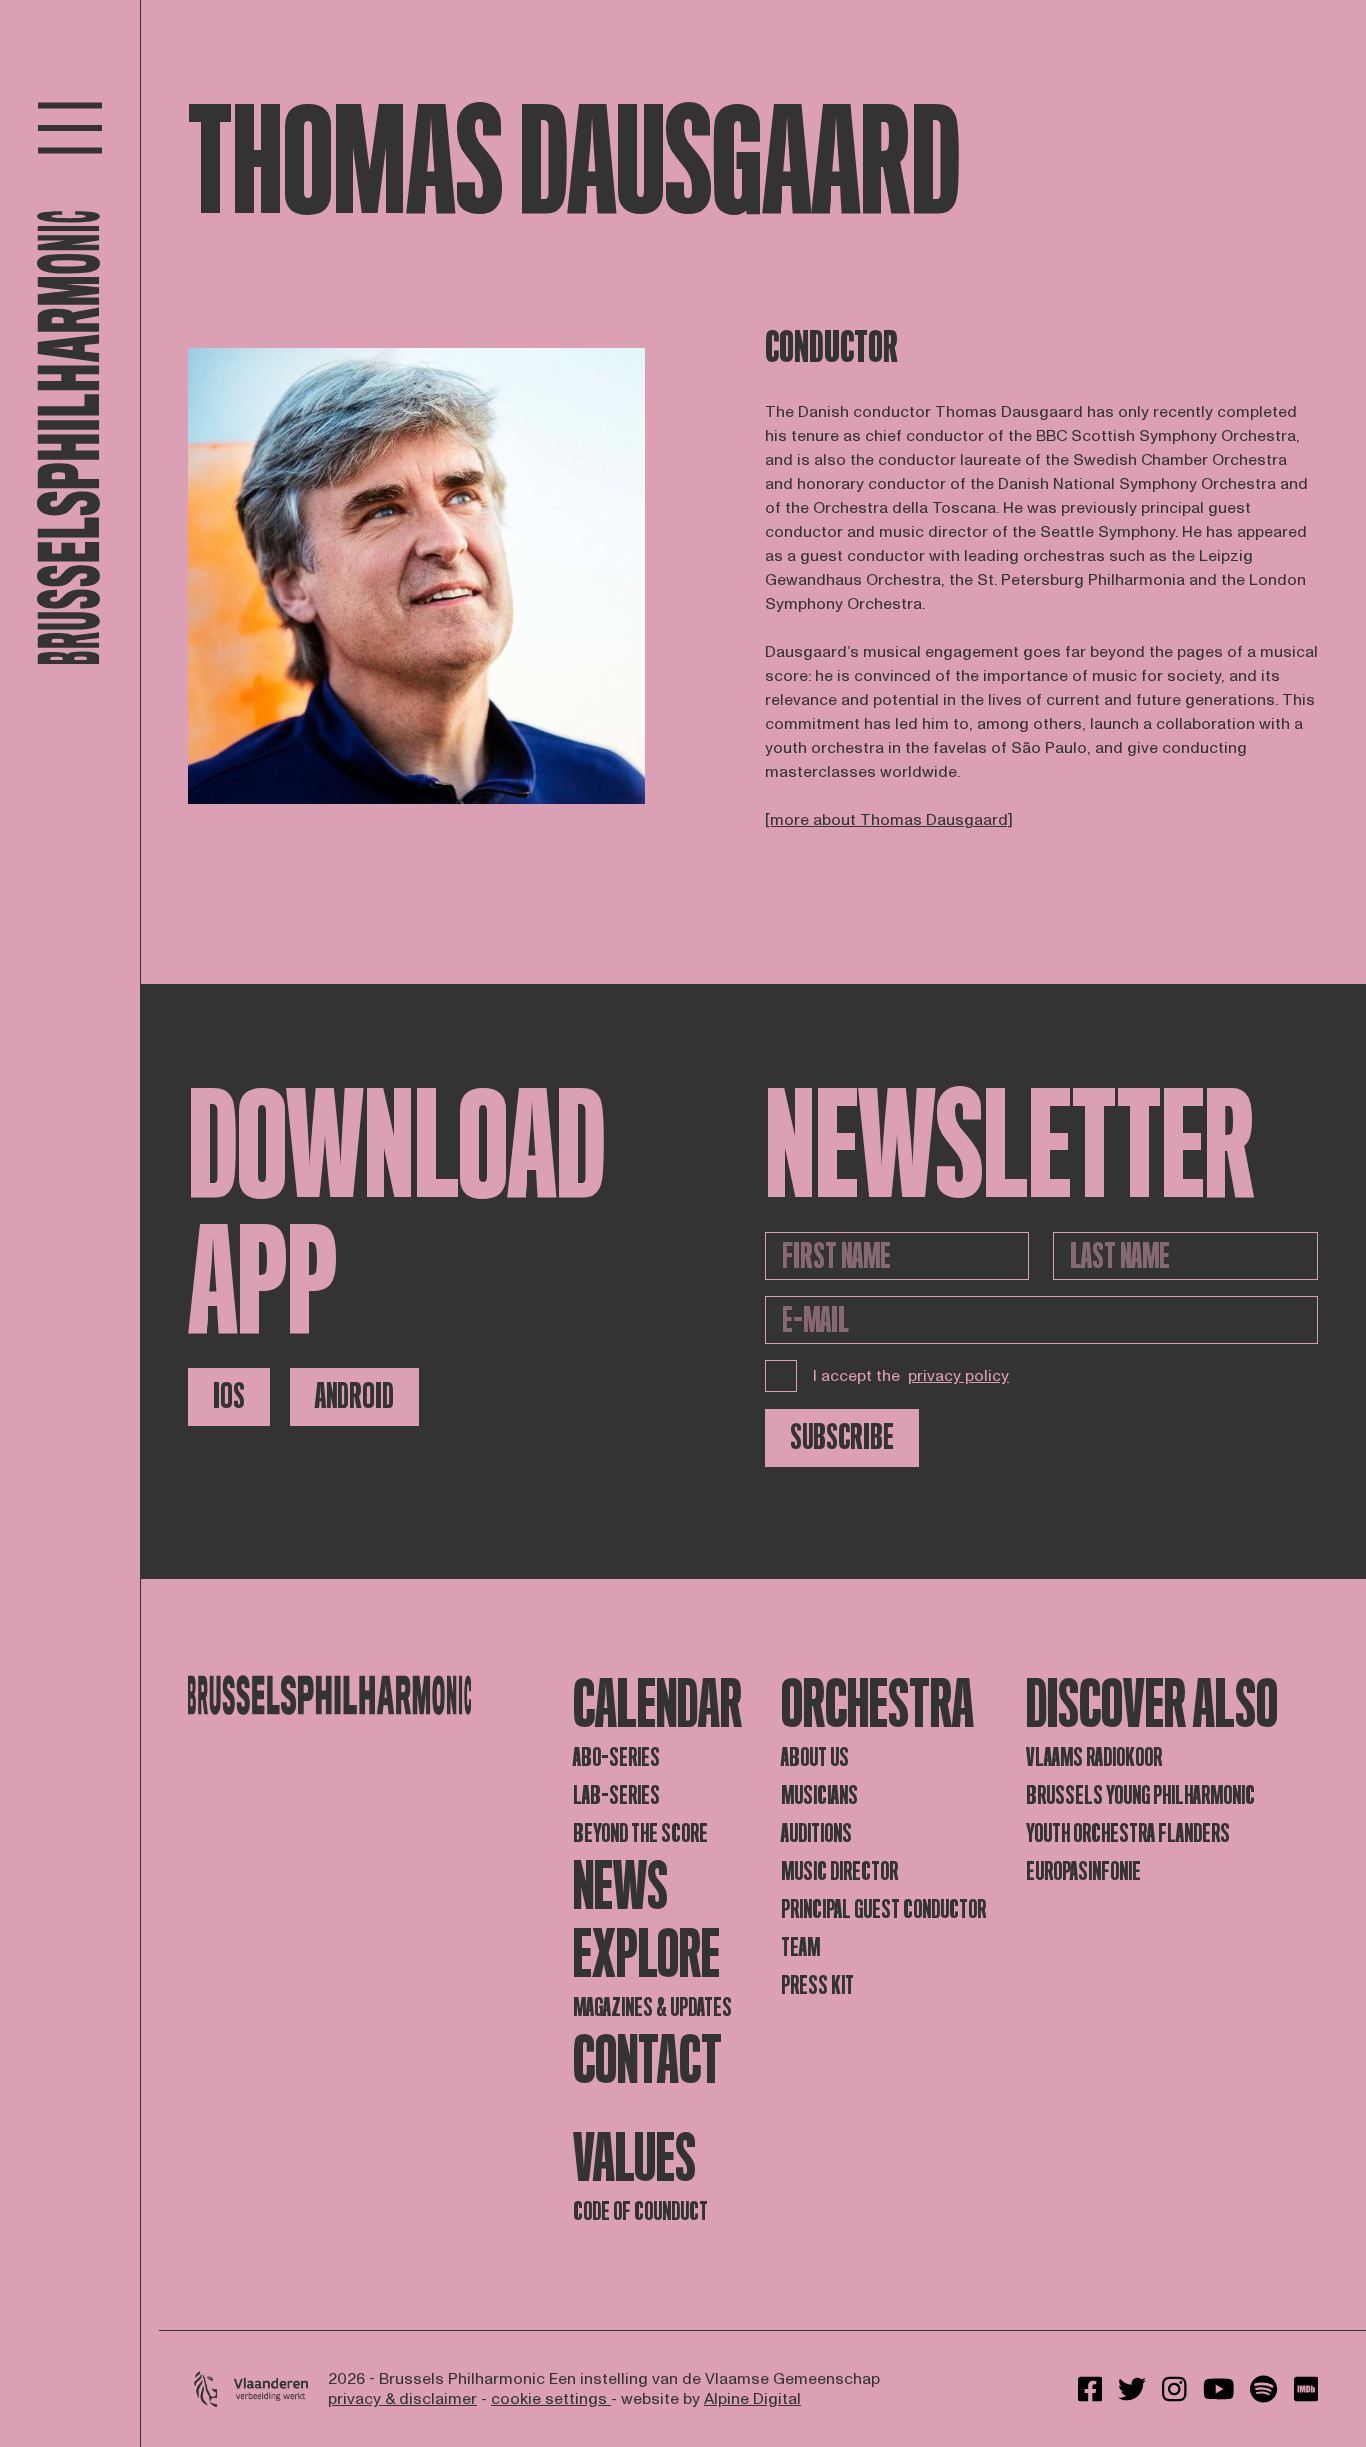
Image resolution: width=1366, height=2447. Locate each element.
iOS (229, 1396)
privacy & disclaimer (402, 2399)
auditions (816, 1833)
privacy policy (958, 1376)
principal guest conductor (883, 1909)
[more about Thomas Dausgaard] (889, 820)
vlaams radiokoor (1094, 1757)
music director (839, 1871)
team (800, 1947)
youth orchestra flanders (1128, 1833)
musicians (819, 1795)
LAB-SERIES (616, 1795)
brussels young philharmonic (1140, 1795)
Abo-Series (616, 1757)
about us (815, 1757)
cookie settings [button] (551, 2399)
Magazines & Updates (652, 2007)
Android (354, 1396)
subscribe (842, 1437)
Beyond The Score (640, 1833)
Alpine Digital (752, 2399)
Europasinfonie (1083, 1871)
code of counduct (640, 2211)
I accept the (911, 1376)
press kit (817, 1985)
